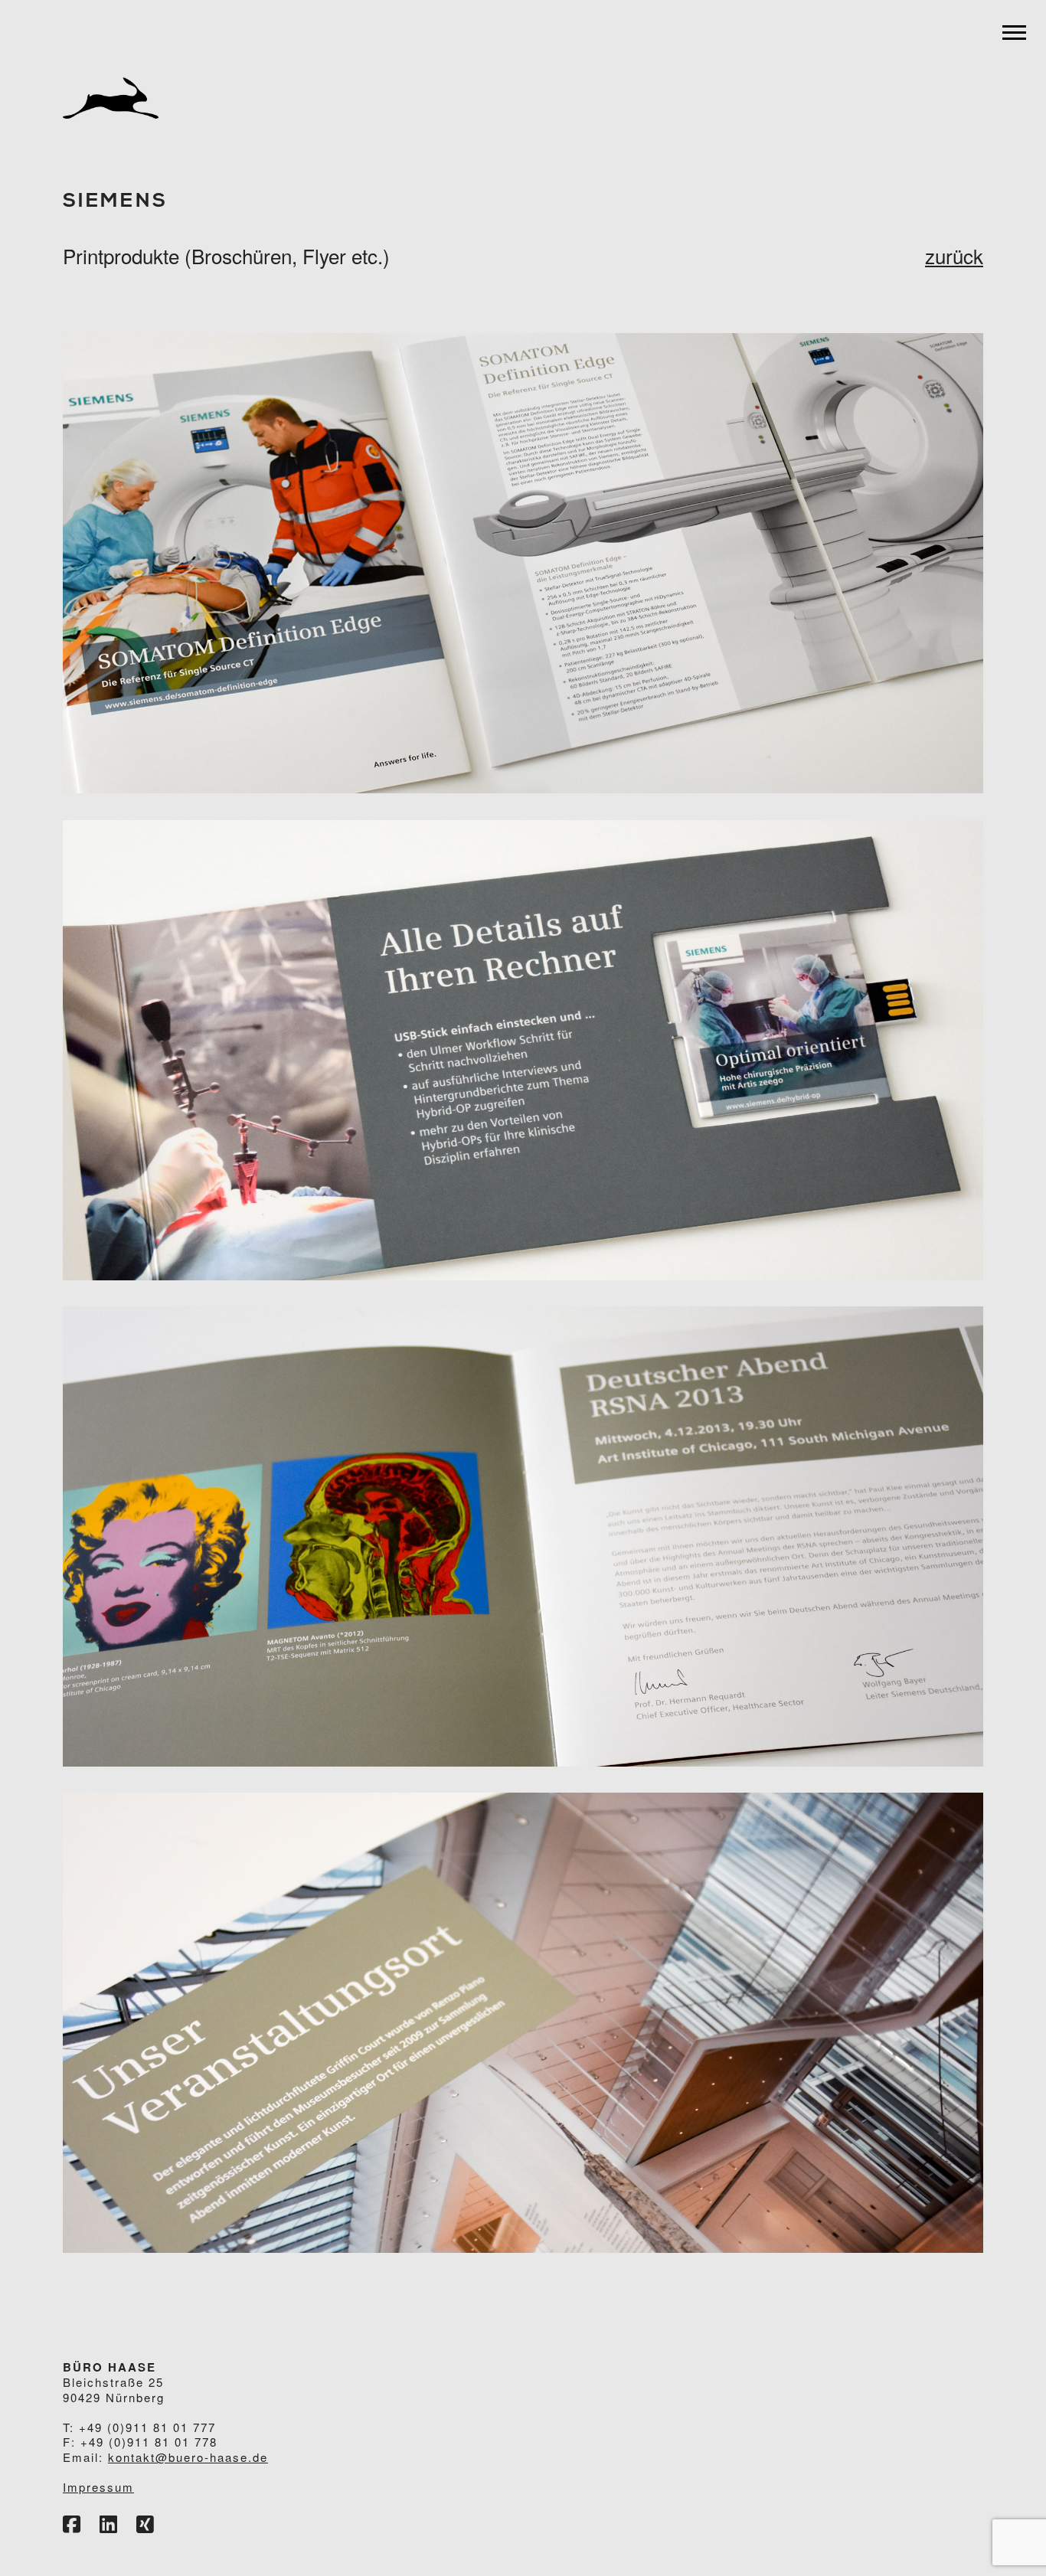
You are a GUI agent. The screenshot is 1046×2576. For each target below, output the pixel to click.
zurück (954, 255)
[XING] (145, 2525)
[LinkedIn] (108, 2525)
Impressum (98, 2487)
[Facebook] (72, 2525)
